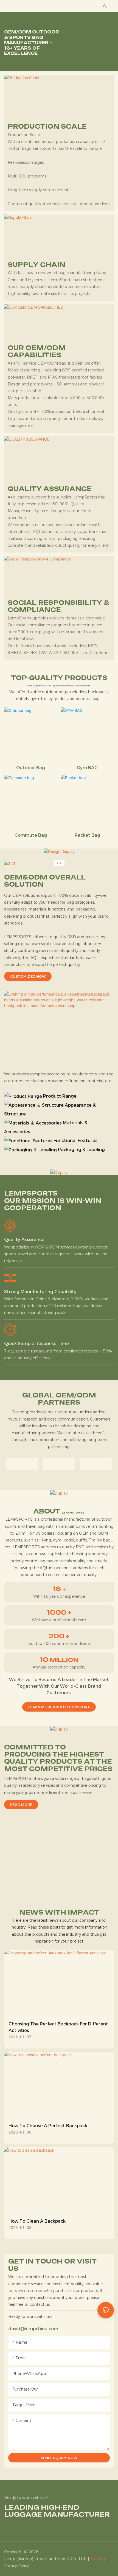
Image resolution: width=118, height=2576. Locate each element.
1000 (59, 1613)
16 (59, 1589)
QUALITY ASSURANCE (50, 489)
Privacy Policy (17, 2566)
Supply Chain (36, 265)
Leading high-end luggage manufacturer (57, 2511)
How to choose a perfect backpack (48, 2126)
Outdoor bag (31, 768)
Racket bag (87, 835)
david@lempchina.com (33, 2329)
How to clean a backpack (37, 2221)
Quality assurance (24, 1240)
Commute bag (31, 835)
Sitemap (98, 2559)
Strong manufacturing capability (40, 1292)
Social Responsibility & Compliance (59, 606)
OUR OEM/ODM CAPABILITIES (37, 351)
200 (59, 1636)
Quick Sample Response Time (36, 1344)
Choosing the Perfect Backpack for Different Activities (58, 2027)
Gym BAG (87, 768)
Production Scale (47, 126)
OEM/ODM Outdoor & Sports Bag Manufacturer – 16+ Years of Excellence (32, 43)
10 (59, 1660)
